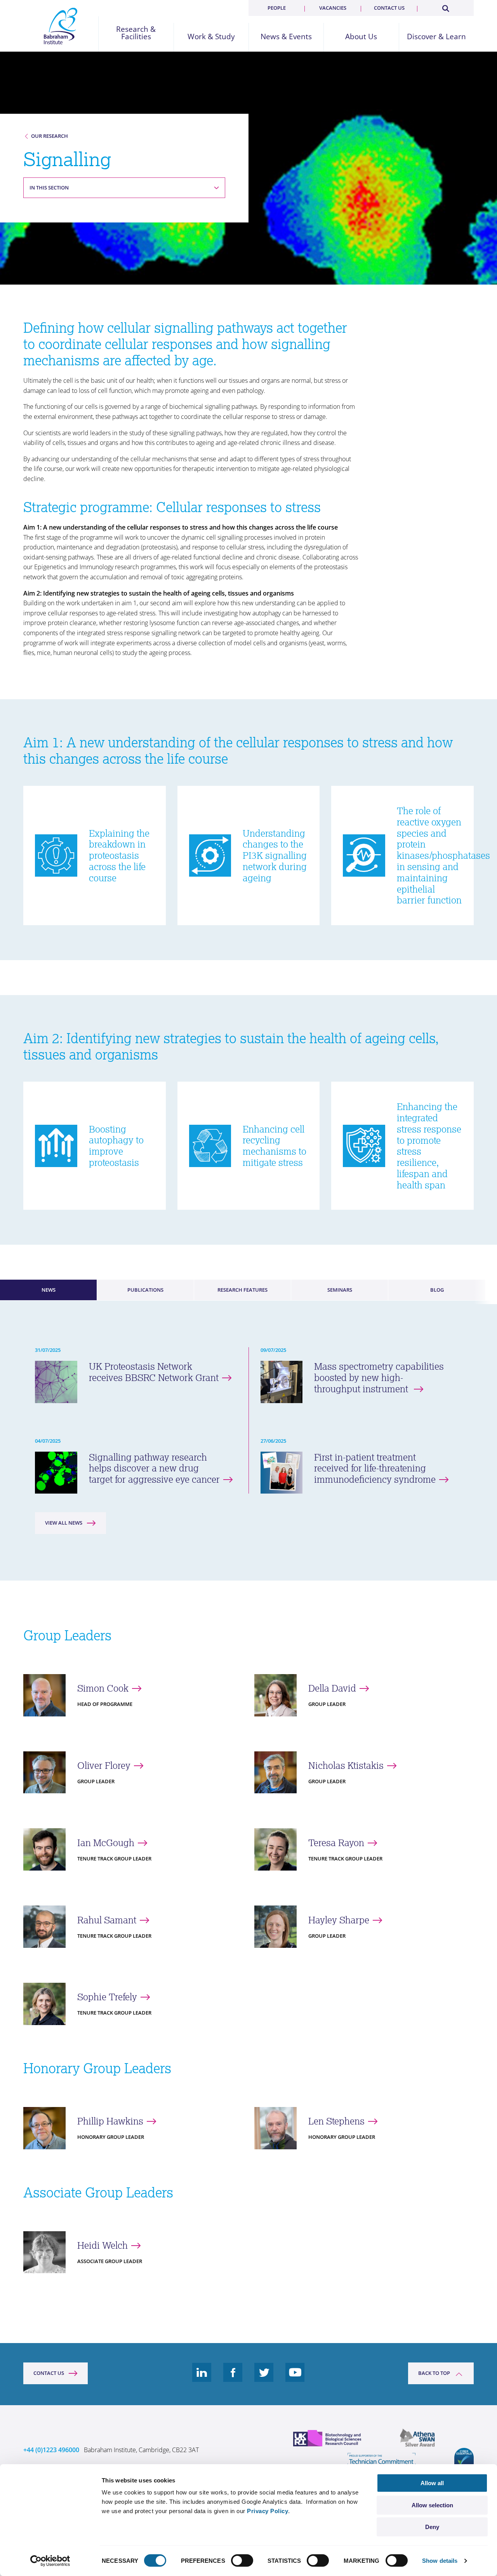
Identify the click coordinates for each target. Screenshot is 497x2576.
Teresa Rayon (336, 1843)
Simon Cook (103, 1688)
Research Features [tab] (242, 1290)
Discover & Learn (436, 37)
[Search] (445, 7)
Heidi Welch (103, 2245)
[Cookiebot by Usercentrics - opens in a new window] (50, 2561)
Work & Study (211, 37)
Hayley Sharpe (339, 1920)
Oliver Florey (104, 1766)
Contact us (389, 8)
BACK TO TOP (434, 2373)
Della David (332, 1688)
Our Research (50, 136)
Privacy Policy (268, 2511)
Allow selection (432, 2505)
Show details (440, 2561)
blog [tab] (437, 1290)
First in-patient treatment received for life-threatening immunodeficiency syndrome (375, 1468)
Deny (432, 2527)
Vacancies (333, 8)
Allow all (432, 2483)
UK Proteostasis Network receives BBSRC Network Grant (154, 1372)
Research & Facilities (136, 33)
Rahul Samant (107, 1920)
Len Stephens (336, 2121)
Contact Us (49, 2373)
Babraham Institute (61, 26)
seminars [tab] (340, 1290)
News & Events (286, 37)
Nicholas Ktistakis (346, 1766)
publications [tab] (145, 1290)
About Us (361, 37)
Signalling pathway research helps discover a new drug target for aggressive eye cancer (154, 1468)
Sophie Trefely (107, 1997)
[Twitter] (264, 2378)
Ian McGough (106, 1843)
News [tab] (49, 1290)
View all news (64, 1523)
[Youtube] (295, 2378)
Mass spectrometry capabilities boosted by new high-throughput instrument (379, 1377)
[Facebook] (233, 2378)
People (277, 8)
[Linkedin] (202, 2378)
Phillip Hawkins (110, 2121)
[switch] (242, 2560)
